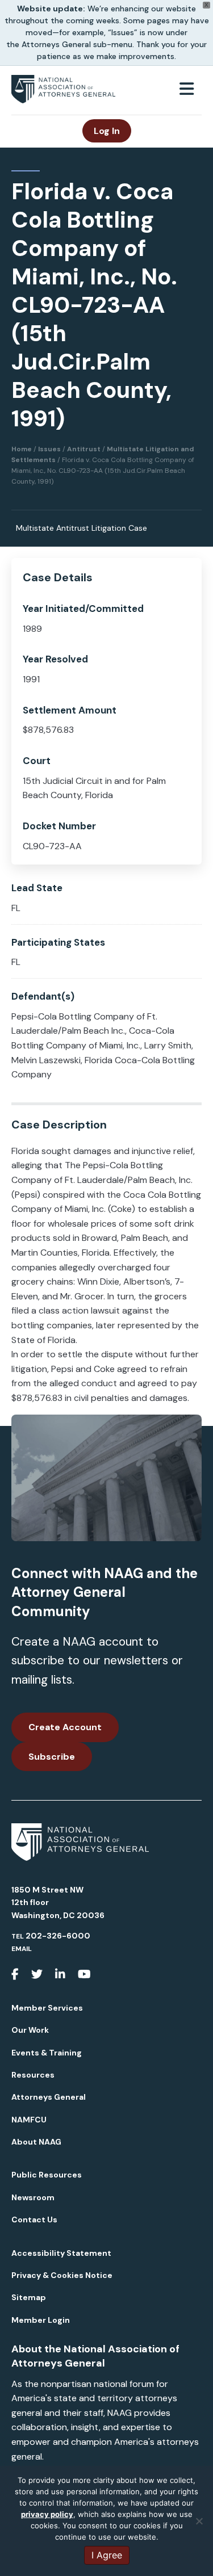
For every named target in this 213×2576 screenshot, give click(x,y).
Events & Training (47, 2053)
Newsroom (33, 2197)
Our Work (30, 2030)
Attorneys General (49, 2097)
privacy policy (47, 2514)
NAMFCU (29, 2120)
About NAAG (36, 2142)
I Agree (107, 2555)
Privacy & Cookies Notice (62, 2275)
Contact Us (34, 2220)
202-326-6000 (58, 1936)
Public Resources (47, 2175)
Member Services (47, 2008)
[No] (199, 2521)
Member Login (41, 2320)
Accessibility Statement (61, 2253)
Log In (107, 131)
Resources (33, 2075)
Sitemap (29, 2297)
